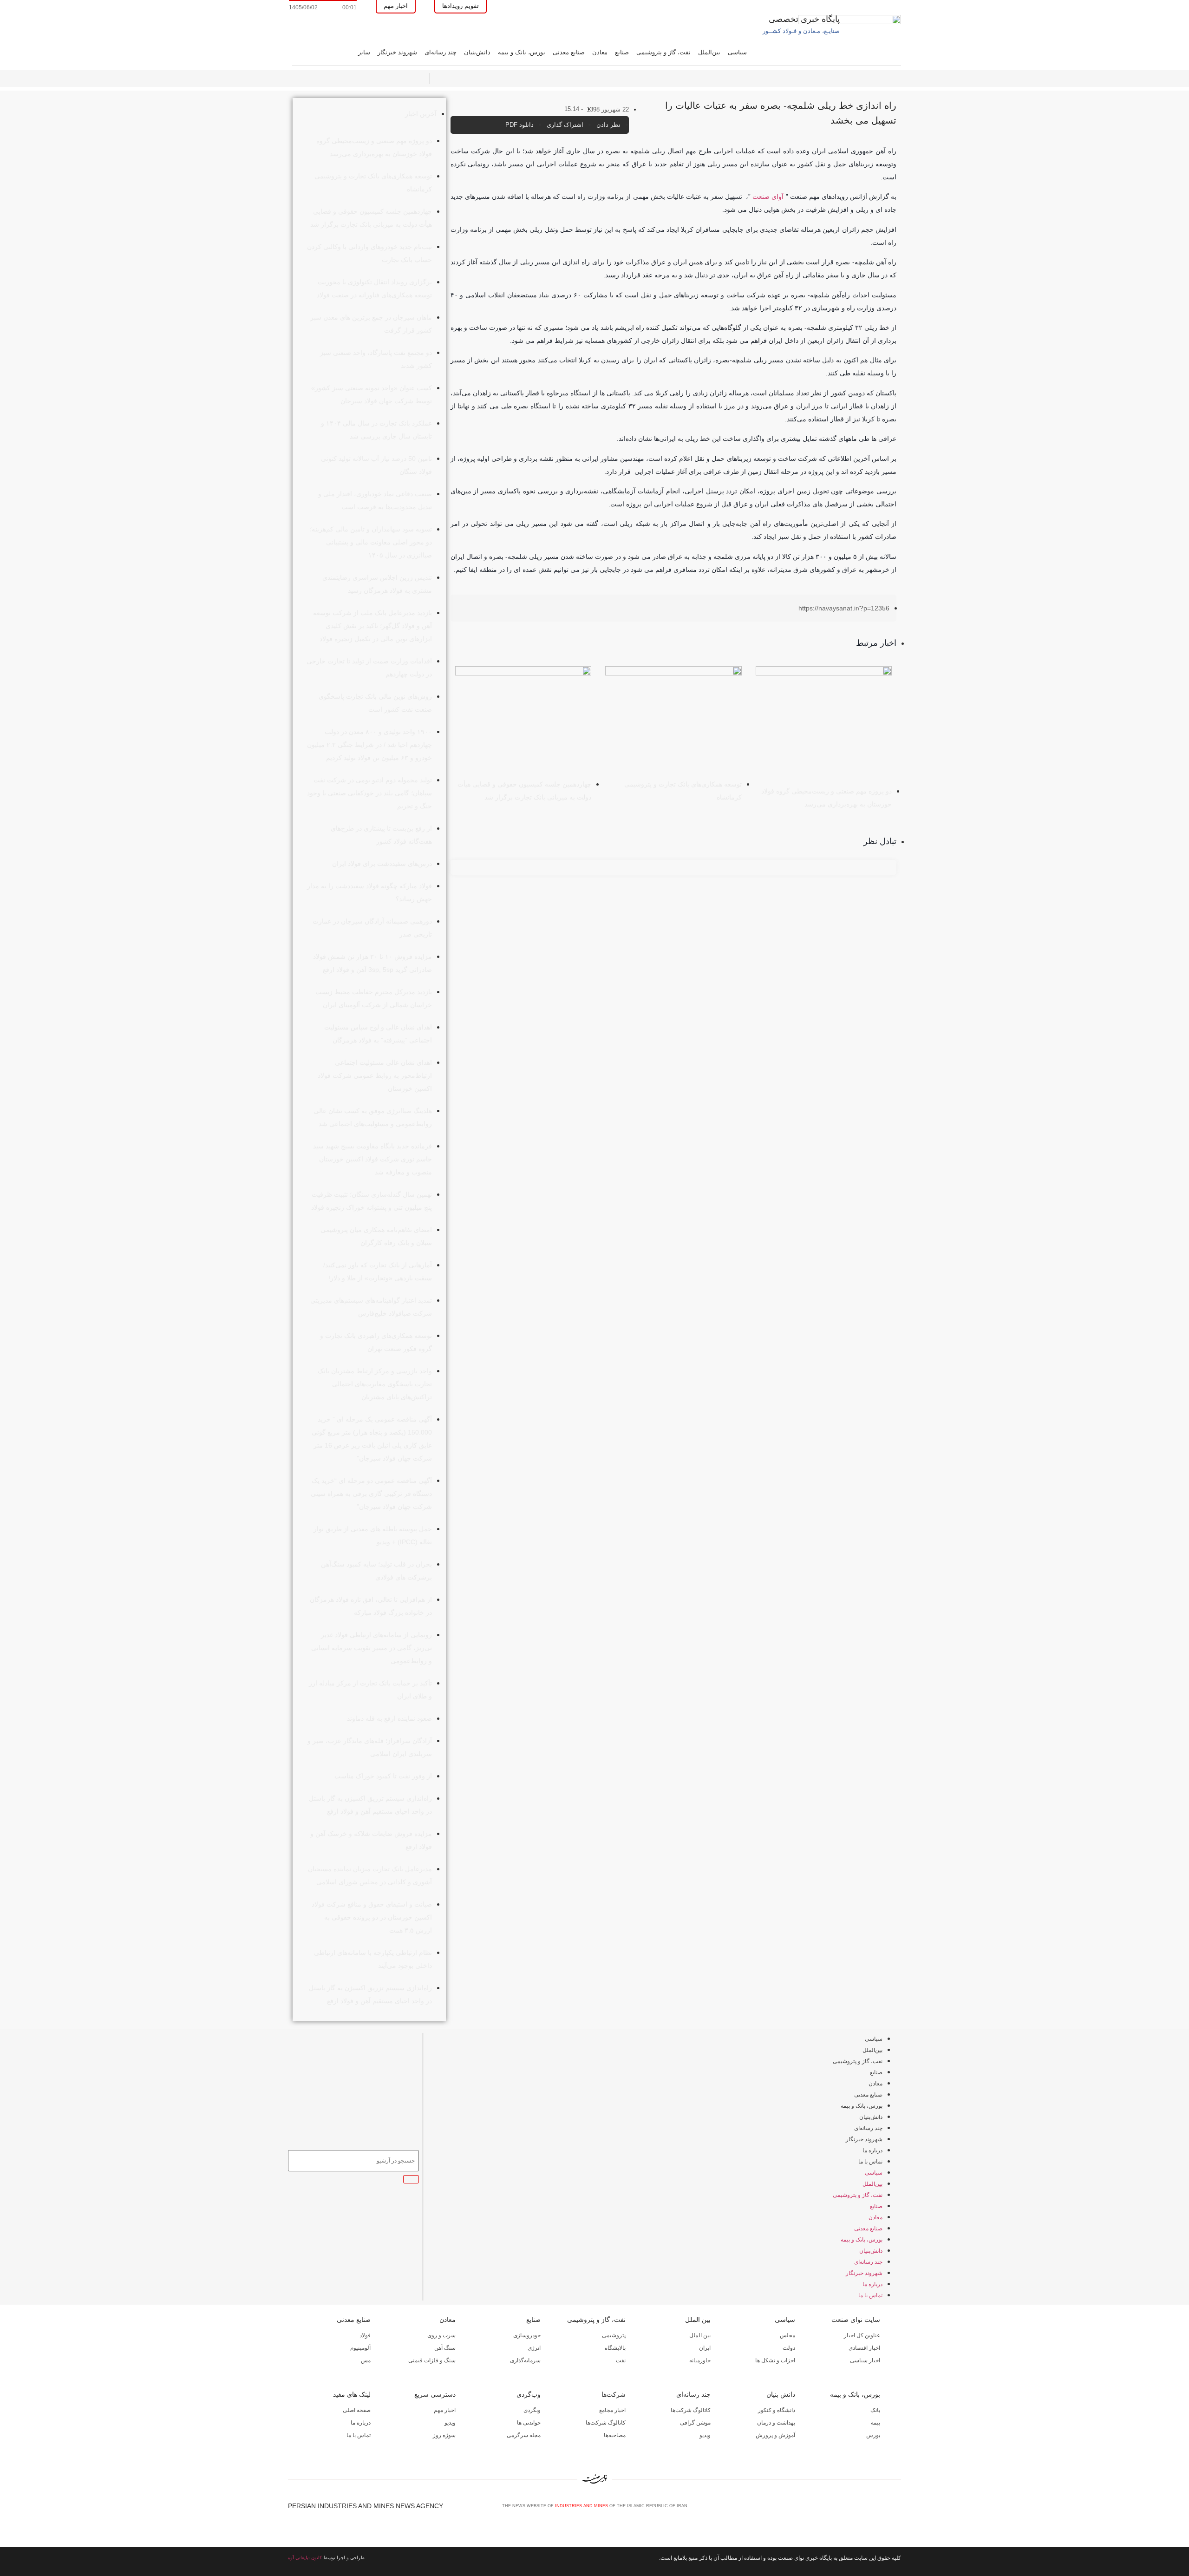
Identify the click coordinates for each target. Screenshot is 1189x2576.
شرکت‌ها (614, 2394)
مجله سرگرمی (524, 2435)
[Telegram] (897, 2509)
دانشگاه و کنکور (777, 2410)
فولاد (365, 2335)
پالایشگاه (615, 2348)
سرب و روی (441, 2335)
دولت (789, 2348)
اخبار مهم (445, 2410)
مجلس (787, 2335)
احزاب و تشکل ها (775, 2360)
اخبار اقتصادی (864, 2348)
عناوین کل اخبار (862, 2335)
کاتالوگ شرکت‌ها (691, 2410)
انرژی (534, 2348)
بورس (873, 2435)
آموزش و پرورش (775, 2435)
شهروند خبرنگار (397, 52)
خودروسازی (527, 2335)
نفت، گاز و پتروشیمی (663, 52)
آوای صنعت (768, 197)
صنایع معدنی (569, 52)
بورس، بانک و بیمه (522, 52)
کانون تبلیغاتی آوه (305, 2558)
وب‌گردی (529, 2394)
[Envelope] (866, 2509)
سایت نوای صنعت (856, 2320)
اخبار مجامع (612, 2410)
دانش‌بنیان (477, 52)
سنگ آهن (445, 2348)
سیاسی (737, 52)
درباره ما (872, 2150)
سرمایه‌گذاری (525, 2360)
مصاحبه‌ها (615, 2435)
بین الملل (698, 2320)
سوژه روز (444, 2435)
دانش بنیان (781, 2394)
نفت (621, 2360)
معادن (600, 52)
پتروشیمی (614, 2335)
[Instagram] (882, 2509)
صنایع (622, 52)
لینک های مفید (352, 2394)
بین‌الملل (709, 52)
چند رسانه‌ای (441, 52)
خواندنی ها (529, 2423)
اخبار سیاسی (865, 2360)
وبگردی (532, 2410)
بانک (875, 2410)
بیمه (875, 2423)
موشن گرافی (695, 2423)
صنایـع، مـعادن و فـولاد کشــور (801, 31)
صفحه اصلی (357, 2410)
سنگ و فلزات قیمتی (432, 2360)
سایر (364, 52)
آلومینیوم (360, 2348)
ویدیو (705, 2435)
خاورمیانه (700, 2360)
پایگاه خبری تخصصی (804, 19)
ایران (705, 2348)
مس (366, 2360)
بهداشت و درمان (776, 2423)
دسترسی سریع (435, 2394)
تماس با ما (870, 2162)
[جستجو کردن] (411, 2179)
